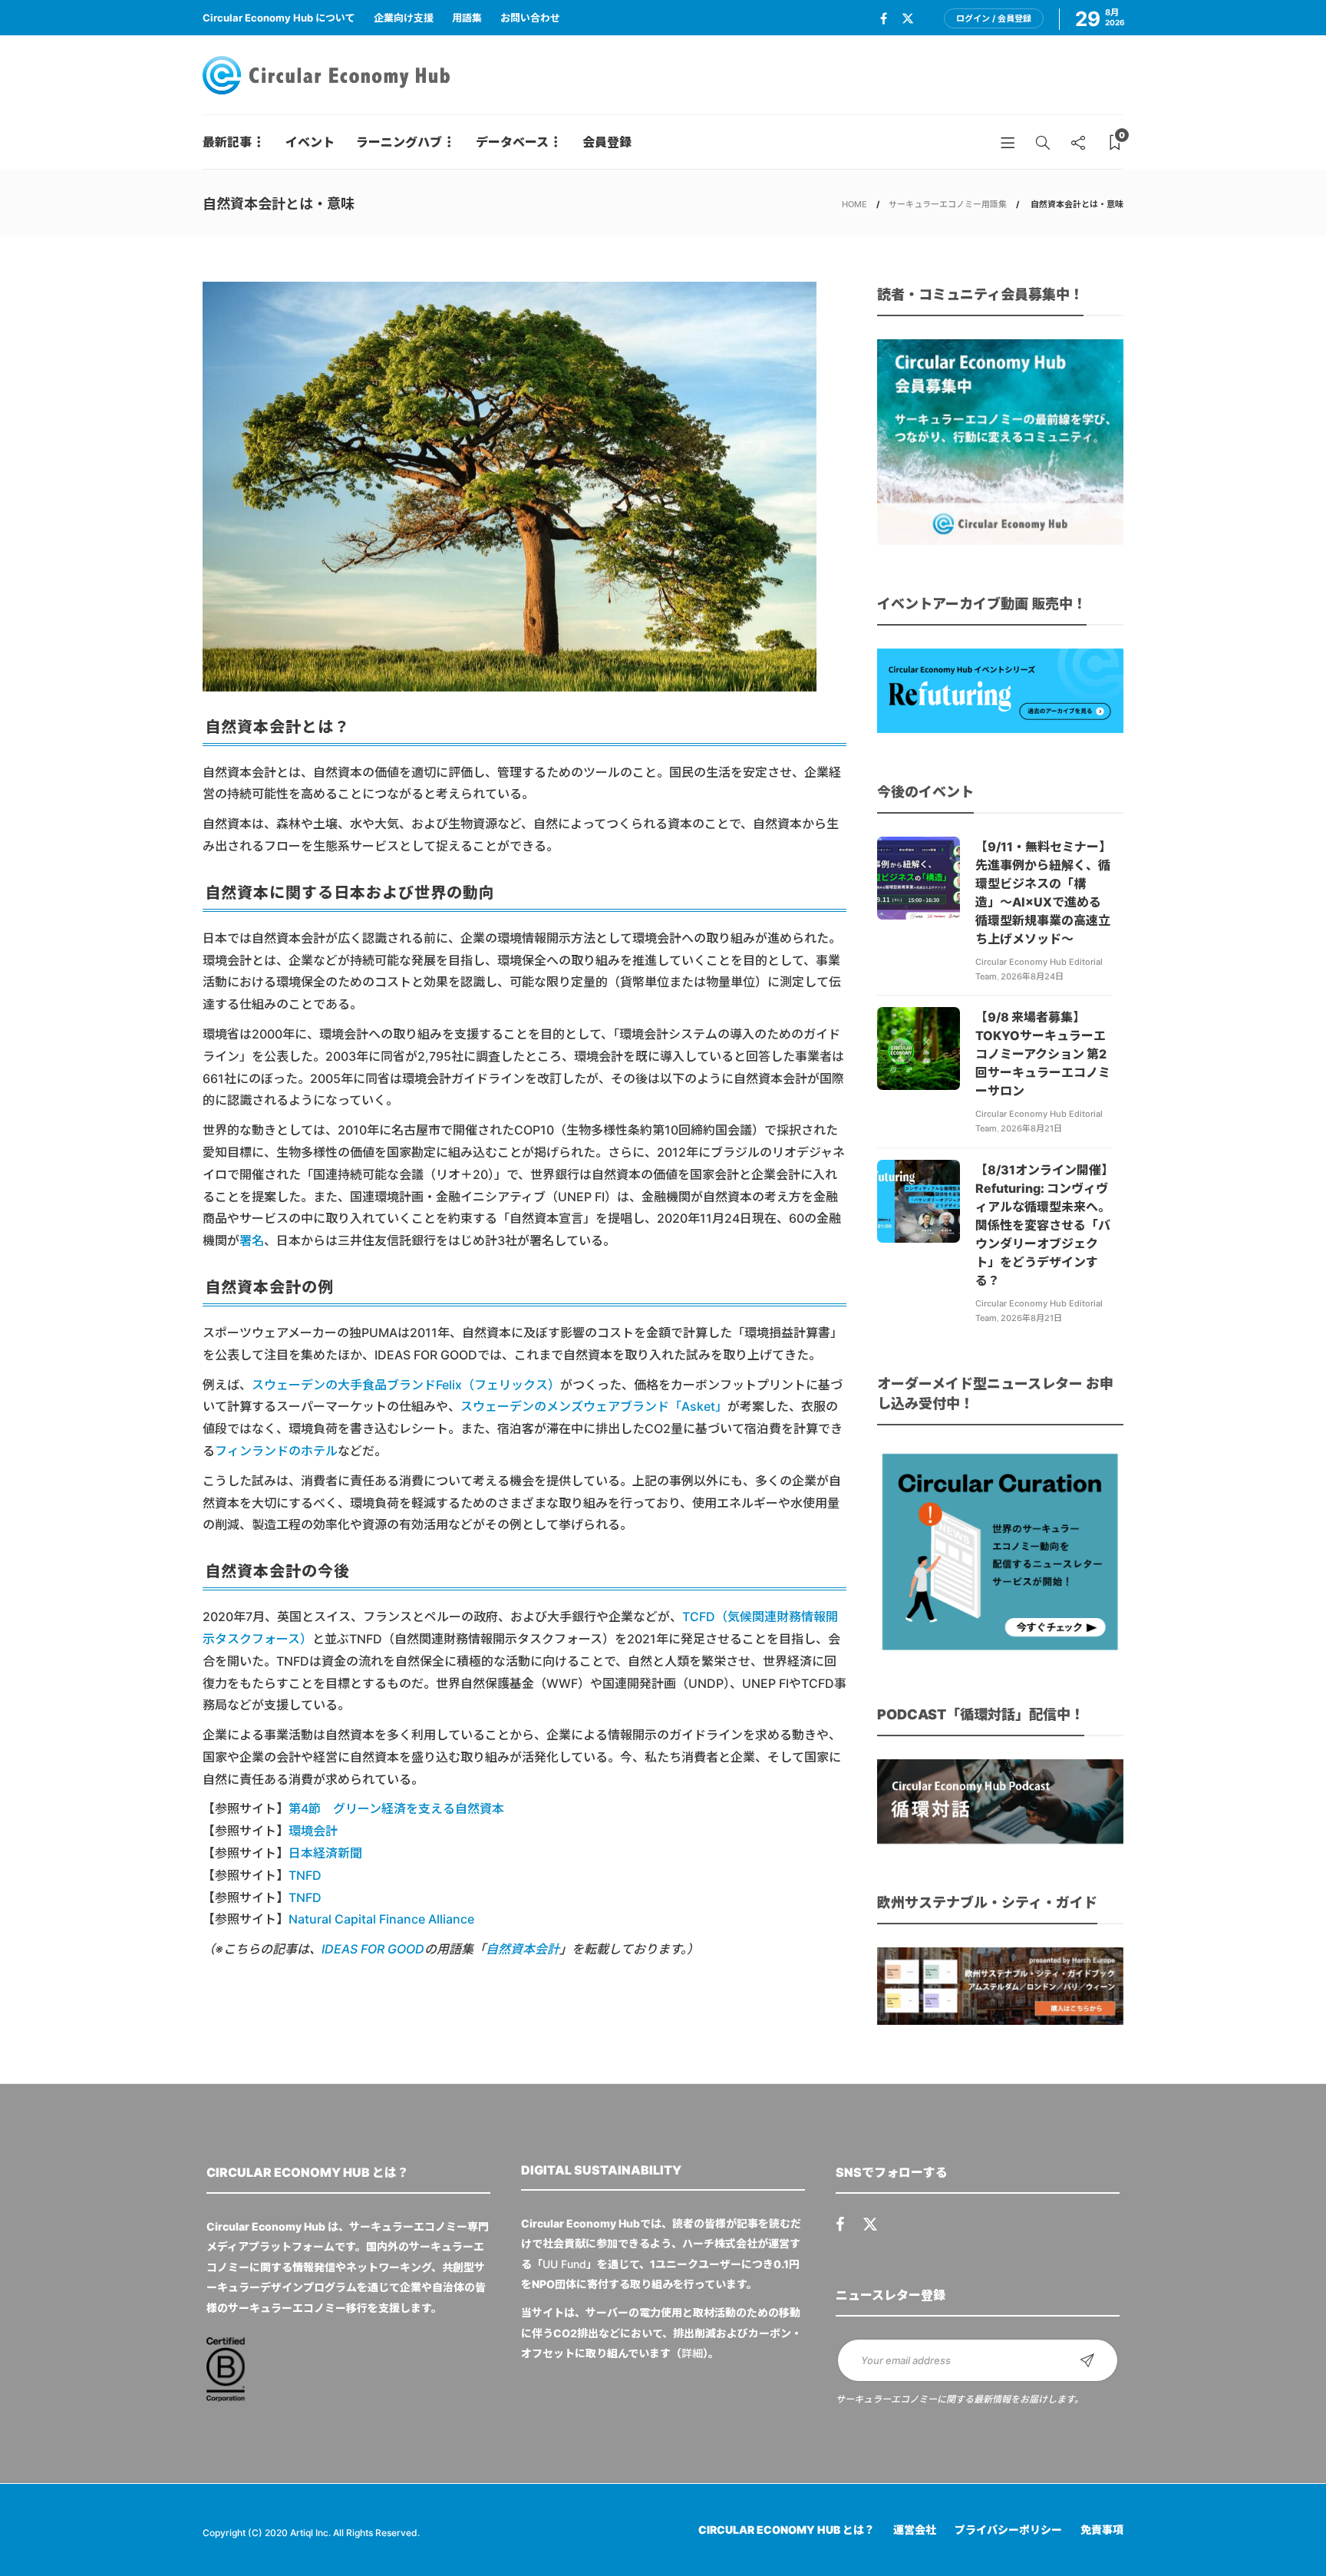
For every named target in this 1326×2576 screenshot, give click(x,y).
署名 (252, 1240)
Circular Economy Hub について (279, 18)
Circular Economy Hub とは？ (787, 2530)
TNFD (305, 1875)
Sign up (1087, 2360)
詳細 (692, 2353)
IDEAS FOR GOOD (373, 1949)
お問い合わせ (530, 18)
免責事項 (1102, 2530)
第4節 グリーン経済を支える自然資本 (396, 1808)
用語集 (467, 18)
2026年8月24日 (1032, 976)
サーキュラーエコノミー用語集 (948, 204)
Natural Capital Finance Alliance (381, 1919)
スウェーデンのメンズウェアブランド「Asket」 (594, 1406)
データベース (512, 142)
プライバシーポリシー (1008, 2530)
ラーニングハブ (399, 142)
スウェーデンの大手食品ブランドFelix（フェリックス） (406, 1385)
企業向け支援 (404, 18)
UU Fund (564, 2264)
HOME (854, 204)
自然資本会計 (523, 1949)
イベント (310, 142)
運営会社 (915, 2530)
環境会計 (313, 1831)
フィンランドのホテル (276, 1451)
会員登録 (607, 142)
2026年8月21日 (1031, 1128)
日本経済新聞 (325, 1853)
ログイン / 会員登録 (994, 18)
